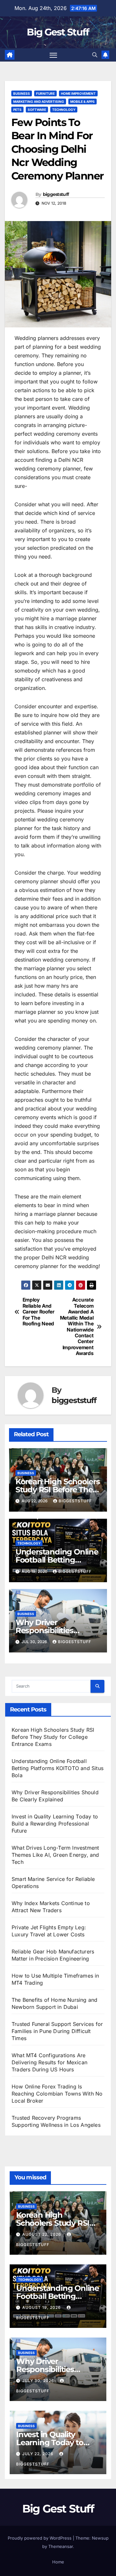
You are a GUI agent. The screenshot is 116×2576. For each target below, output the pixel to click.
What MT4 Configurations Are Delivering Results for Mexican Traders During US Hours (49, 2062)
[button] (95, 55)
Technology (64, 110)
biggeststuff (56, 194)
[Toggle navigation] (53, 55)
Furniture (45, 93)
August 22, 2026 (42, 2234)
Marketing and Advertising (39, 102)
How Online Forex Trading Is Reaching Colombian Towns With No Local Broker (57, 2094)
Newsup (100, 2538)
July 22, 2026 (39, 2454)
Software (37, 110)
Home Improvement (78, 93)
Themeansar (61, 2546)
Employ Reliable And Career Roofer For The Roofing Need (39, 1312)
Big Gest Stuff (58, 32)
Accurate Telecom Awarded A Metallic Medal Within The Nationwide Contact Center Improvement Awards (77, 1327)
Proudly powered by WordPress (40, 2538)
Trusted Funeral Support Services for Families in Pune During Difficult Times (57, 2031)
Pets (17, 110)
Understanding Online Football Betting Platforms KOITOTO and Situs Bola (58, 1768)
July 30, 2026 (39, 2381)
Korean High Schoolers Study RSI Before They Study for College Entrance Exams (53, 1737)
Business (22, 93)
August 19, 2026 (42, 2307)
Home (58, 2562)
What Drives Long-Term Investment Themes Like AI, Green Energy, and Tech (55, 1855)
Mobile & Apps (82, 102)
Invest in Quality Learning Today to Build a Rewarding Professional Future (55, 1824)
